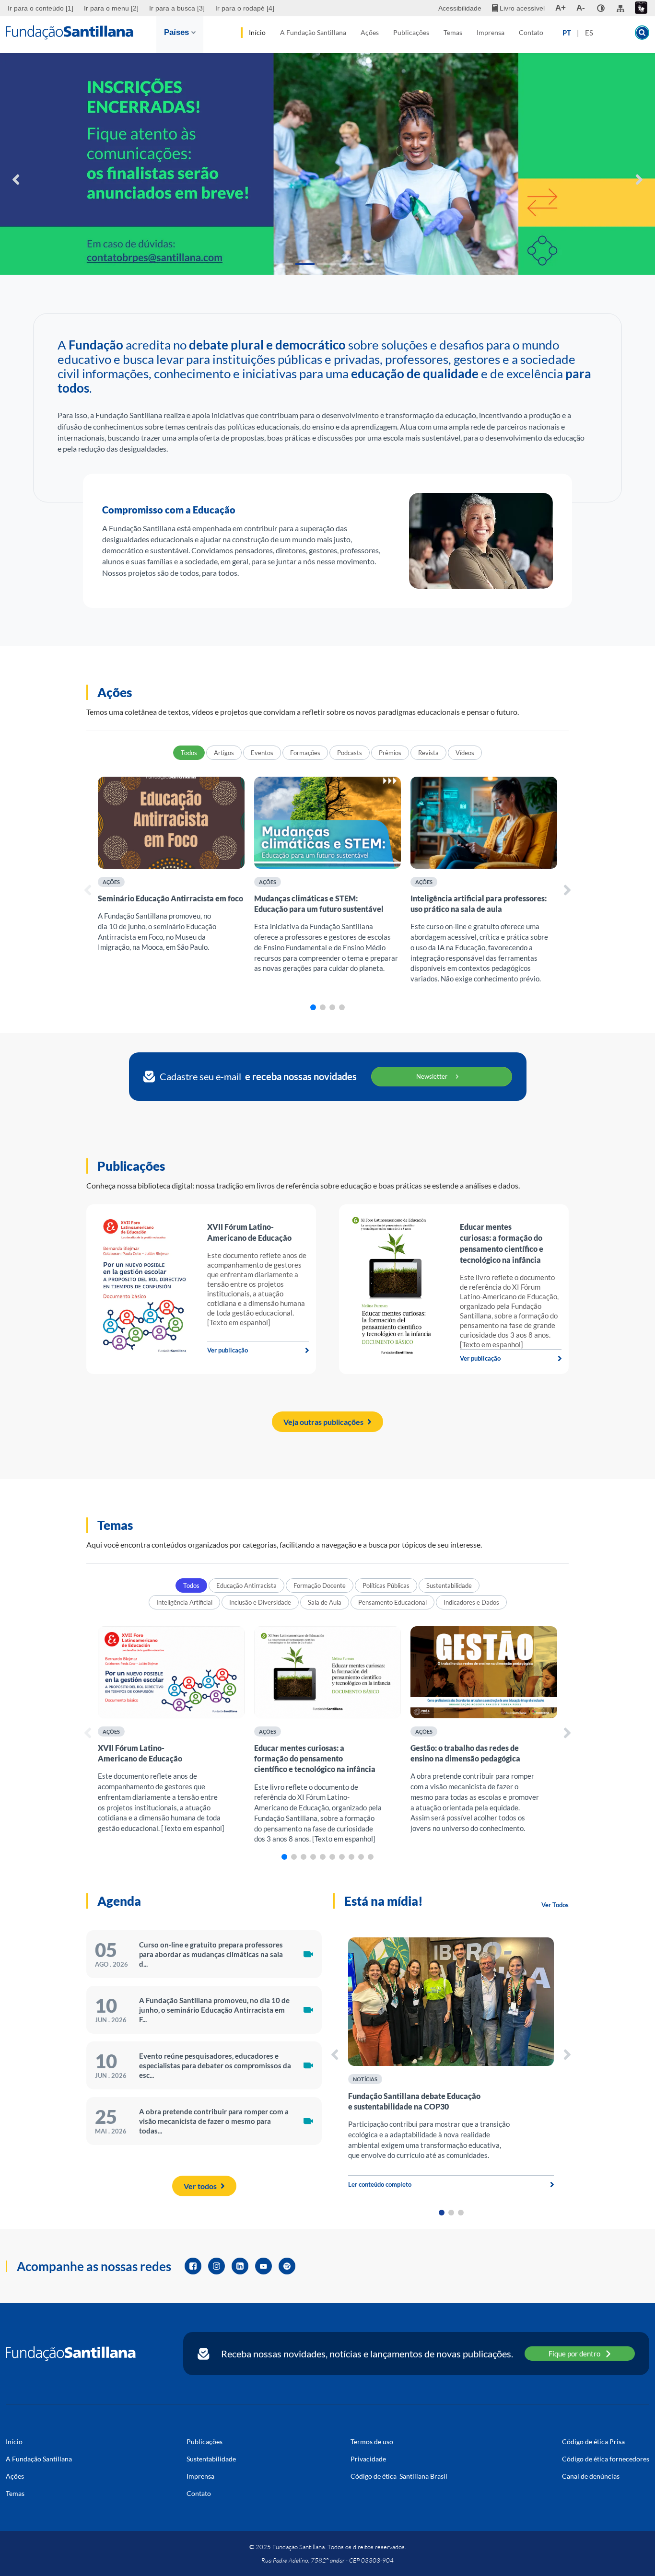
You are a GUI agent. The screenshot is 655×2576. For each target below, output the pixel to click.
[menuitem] (42, 8)
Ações (370, 32)
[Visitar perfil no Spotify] (287, 2266)
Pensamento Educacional (392, 1602)
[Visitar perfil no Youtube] (263, 2266)
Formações (305, 753)
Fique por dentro (574, 2354)
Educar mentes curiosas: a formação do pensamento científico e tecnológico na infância (315, 1758)
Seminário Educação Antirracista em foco (170, 898)
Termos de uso (372, 2442)
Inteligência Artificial (184, 1602)
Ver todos (200, 2186)
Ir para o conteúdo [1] (41, 8)
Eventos (262, 753)
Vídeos (465, 753)
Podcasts (350, 753)
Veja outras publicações (323, 1422)
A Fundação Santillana (313, 32)
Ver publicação (228, 1350)
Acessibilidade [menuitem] (460, 8)
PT (567, 33)
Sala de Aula (325, 1602)
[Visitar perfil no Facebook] (193, 2266)
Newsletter (432, 1076)
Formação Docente (320, 1585)
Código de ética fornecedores (606, 2459)
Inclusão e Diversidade (260, 1602)
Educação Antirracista (246, 1585)
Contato (531, 32)
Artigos (224, 753)
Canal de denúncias (591, 2476)
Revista (428, 753)
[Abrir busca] (642, 33)
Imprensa (491, 32)
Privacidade (368, 2459)
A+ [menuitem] (561, 8)
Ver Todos (555, 1905)
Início (257, 32)
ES (589, 33)
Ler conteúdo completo (380, 2184)
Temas (453, 32)
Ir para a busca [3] (177, 8)
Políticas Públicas (386, 1585)
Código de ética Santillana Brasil (399, 2476)
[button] (283, 264)
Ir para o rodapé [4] (245, 8)
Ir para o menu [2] (111, 8)
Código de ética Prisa (593, 2442)
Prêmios (390, 753)
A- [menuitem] (581, 8)
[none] (601, 8)
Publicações (411, 32)
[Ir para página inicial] (71, 2354)
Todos (189, 753)
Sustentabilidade (449, 1585)
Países (176, 32)
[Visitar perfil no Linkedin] (240, 2266)
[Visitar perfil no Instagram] (216, 2266)
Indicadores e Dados (471, 1602)
